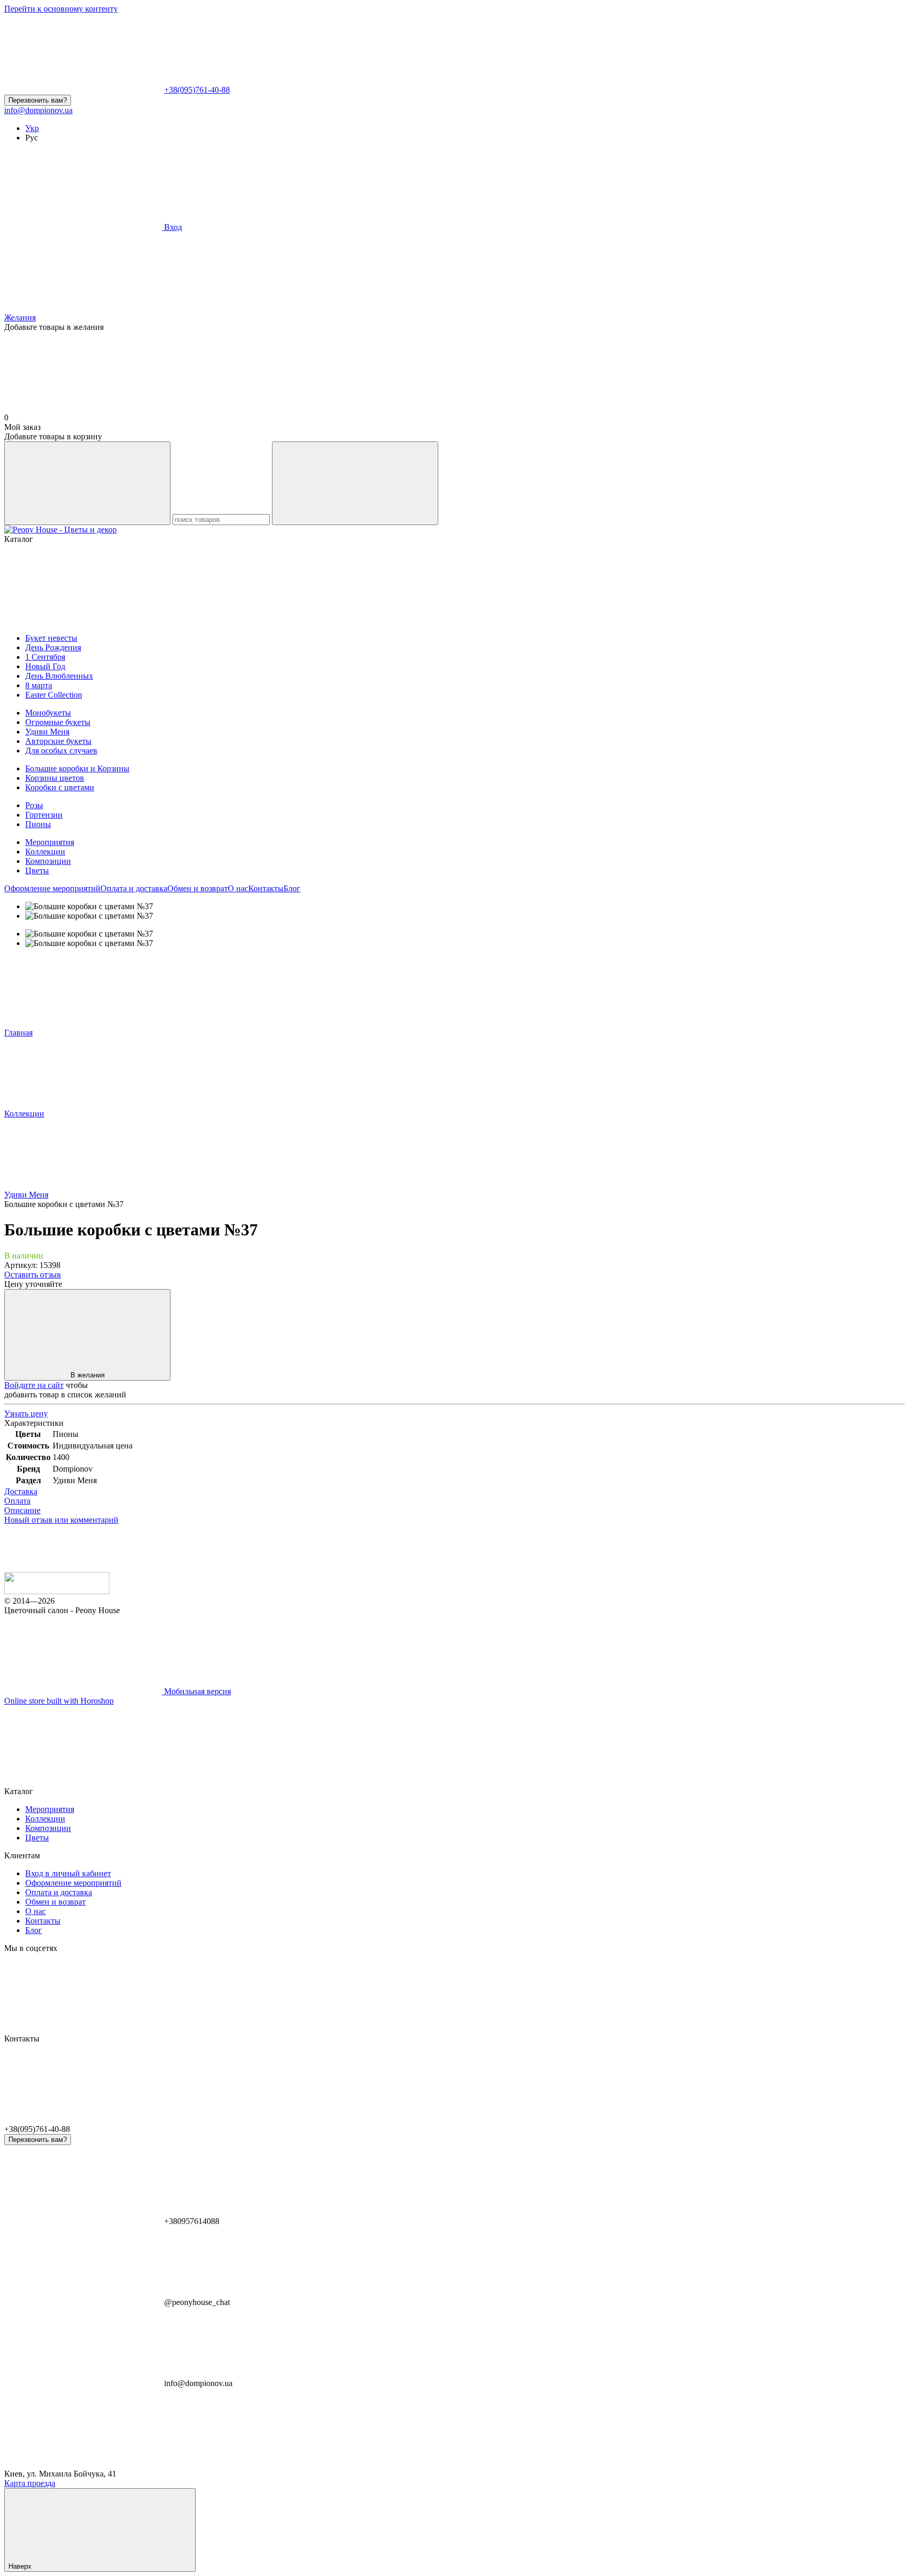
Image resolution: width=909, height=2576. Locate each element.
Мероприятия (50, 842)
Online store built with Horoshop (59, 1701)
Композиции (48, 861)
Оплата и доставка (134, 888)
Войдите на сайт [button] (34, 1385)
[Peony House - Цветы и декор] (57, 1591)
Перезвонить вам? (38, 100)
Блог (292, 888)
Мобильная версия (196, 1691)
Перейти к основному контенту (61, 9)
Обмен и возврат (198, 888)
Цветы (37, 871)
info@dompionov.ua (38, 110)
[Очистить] (355, 483)
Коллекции (45, 852)
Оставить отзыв (33, 1275)
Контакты (266, 888)
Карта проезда (30, 2483)
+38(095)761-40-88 (197, 90)
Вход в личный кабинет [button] (68, 1873)
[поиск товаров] (87, 483)
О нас (238, 888)
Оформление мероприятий (52, 888)
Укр (32, 128)
